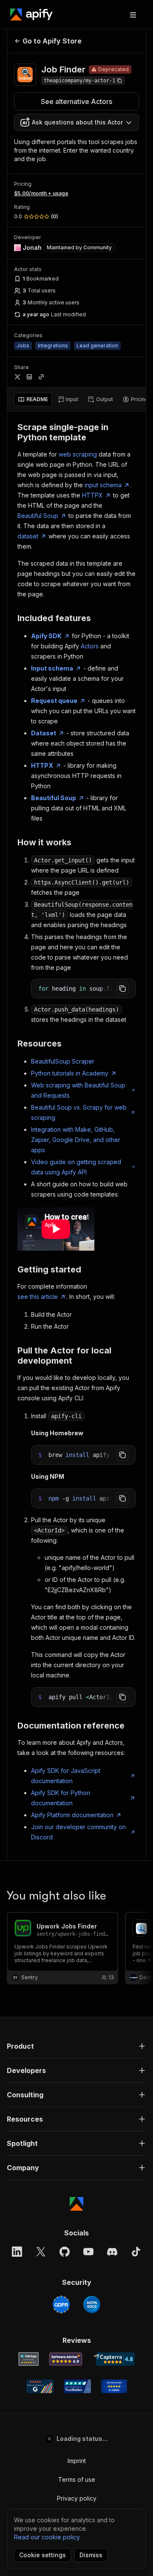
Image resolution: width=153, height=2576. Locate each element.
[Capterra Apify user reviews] (114, 2359)
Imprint (77, 2461)
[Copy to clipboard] (122, 989)
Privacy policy (77, 2498)
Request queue (54, 701)
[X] (41, 2252)
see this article (38, 1297)
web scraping (78, 454)
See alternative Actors (76, 101)
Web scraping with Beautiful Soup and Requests (78, 1090)
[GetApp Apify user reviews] (28, 2359)
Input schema (52, 668)
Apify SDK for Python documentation (61, 1798)
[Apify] (31, 14)
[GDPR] (61, 2304)
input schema (103, 485)
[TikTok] (136, 2252)
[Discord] (112, 2252)
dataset (28, 536)
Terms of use (77, 2479)
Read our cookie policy (47, 2537)
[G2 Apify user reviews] (40, 2386)
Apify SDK (46, 636)
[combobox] (76, 122)
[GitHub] (65, 2252)
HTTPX (92, 495)
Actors (90, 646)
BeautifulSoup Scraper (63, 1061)
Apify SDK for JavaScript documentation (66, 1776)
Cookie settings (42, 2555)
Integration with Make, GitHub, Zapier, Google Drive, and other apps (76, 1140)
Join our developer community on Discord (78, 1832)
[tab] (33, 399)
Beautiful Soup (38, 516)
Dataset (44, 733)
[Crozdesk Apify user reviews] (114, 2386)
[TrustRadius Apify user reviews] (77, 2386)
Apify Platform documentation (72, 1815)
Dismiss (91, 2555)
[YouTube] (88, 2252)
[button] (76, 2046)
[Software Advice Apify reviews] (66, 2359)
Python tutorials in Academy (70, 1073)
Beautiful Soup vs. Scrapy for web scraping (79, 1112)
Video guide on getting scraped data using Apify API (76, 1167)
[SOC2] (92, 2304)
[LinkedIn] (17, 2252)
